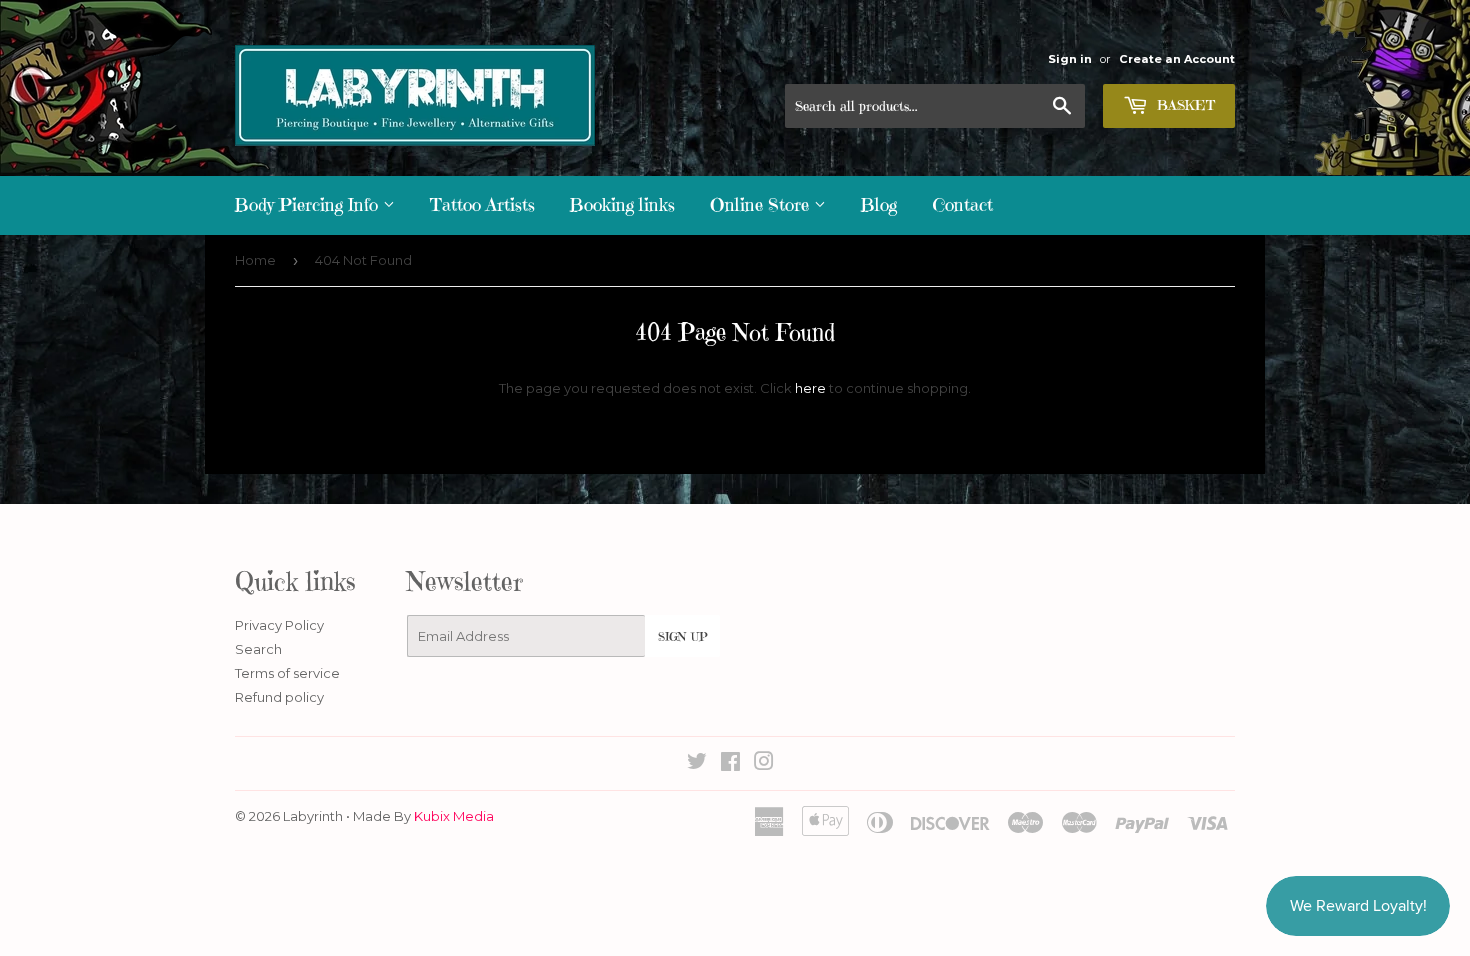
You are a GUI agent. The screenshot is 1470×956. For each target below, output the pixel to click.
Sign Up (682, 636)
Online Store (762, 204)
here (810, 388)
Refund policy (279, 697)
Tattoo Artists (482, 204)
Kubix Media (454, 816)
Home (255, 260)
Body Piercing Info (309, 204)
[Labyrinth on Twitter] (697, 764)
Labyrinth (313, 816)
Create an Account (1177, 59)
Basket (1184, 105)
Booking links (622, 204)
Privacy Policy (279, 625)
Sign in (1070, 59)
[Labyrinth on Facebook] (730, 764)
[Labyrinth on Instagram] (764, 764)
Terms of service (287, 673)
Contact (962, 204)
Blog (879, 204)
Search (258, 649)
